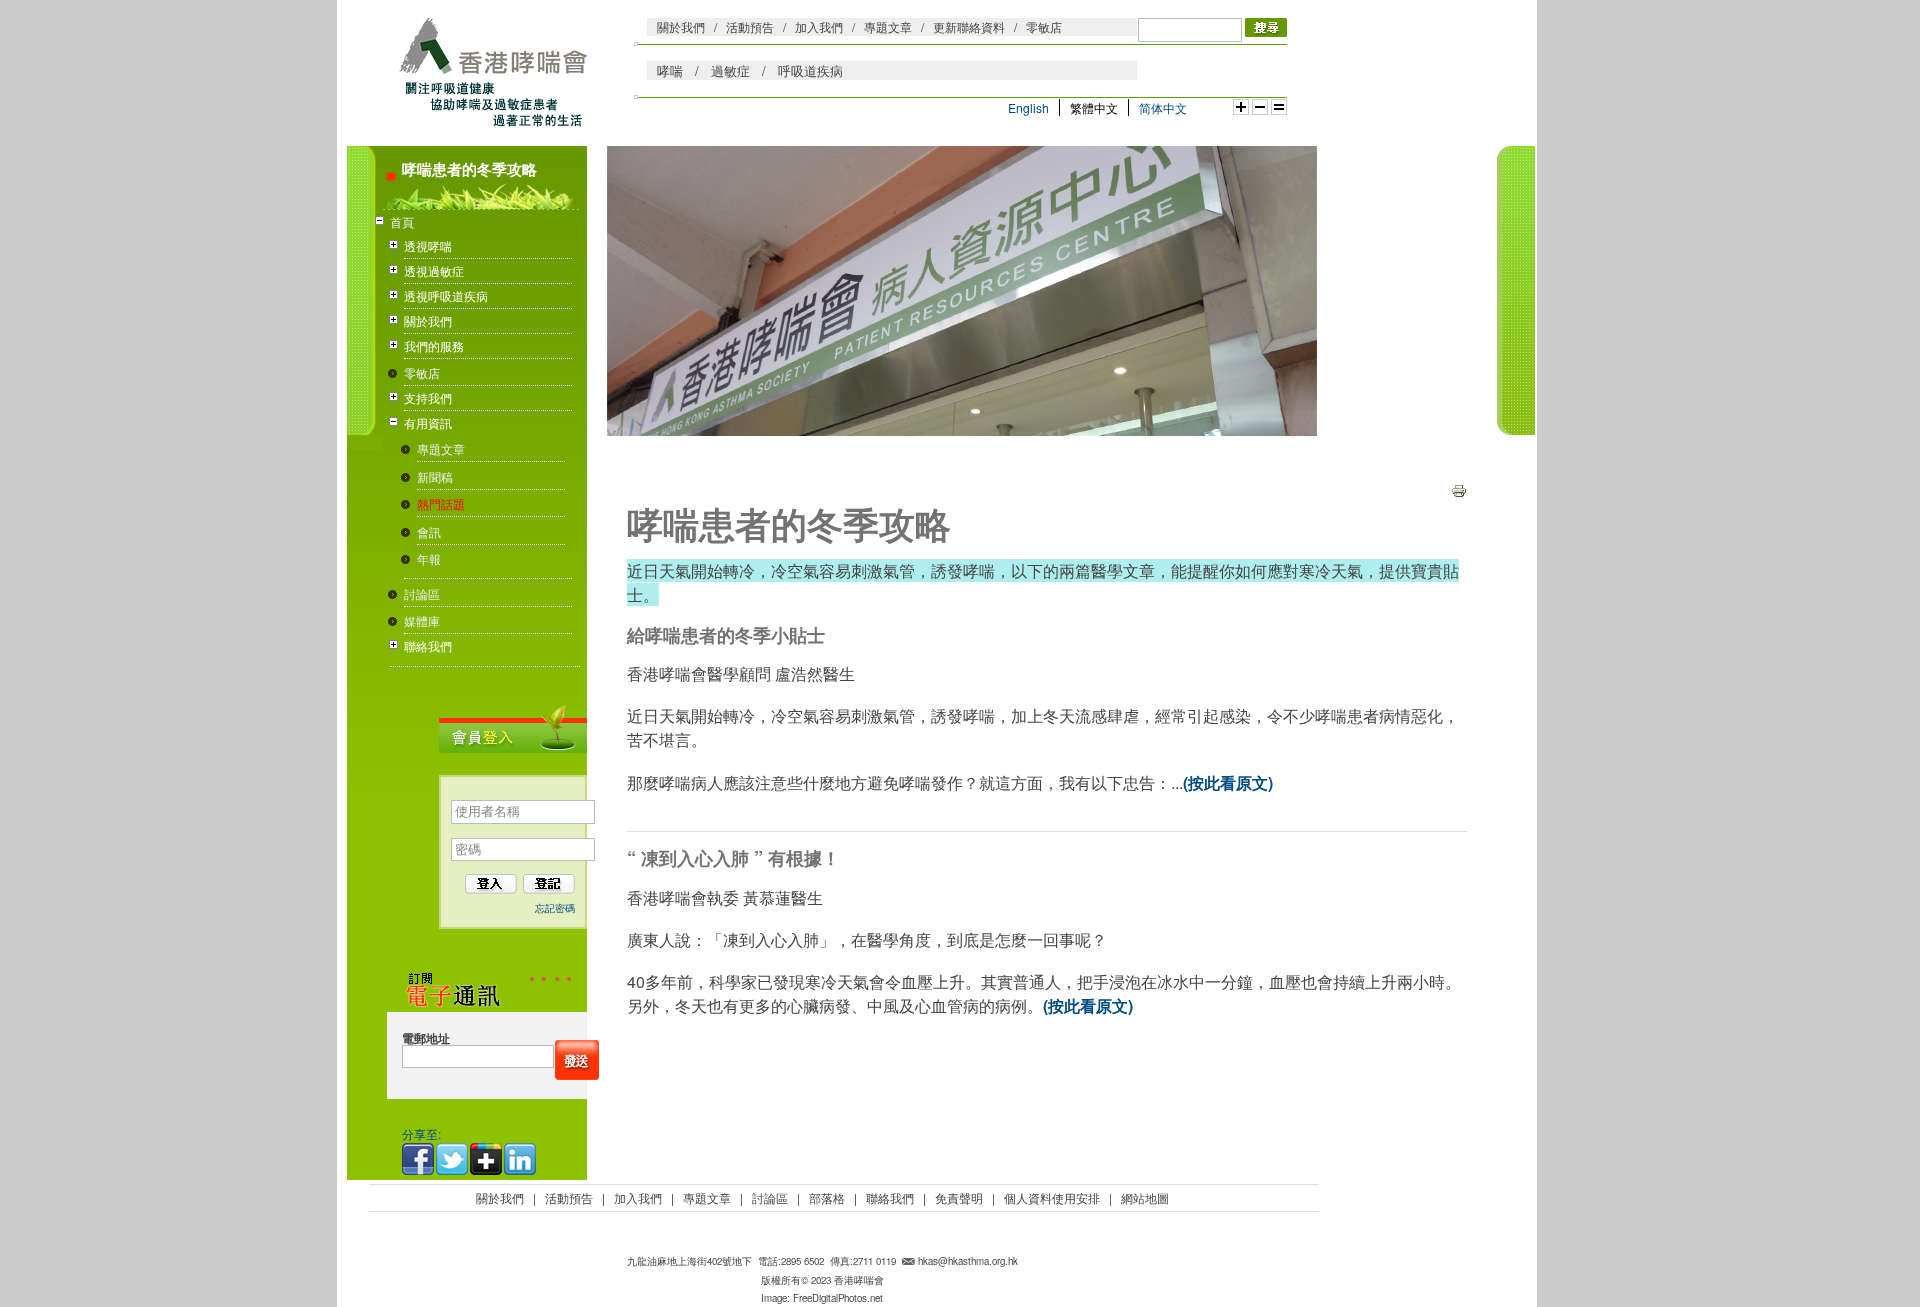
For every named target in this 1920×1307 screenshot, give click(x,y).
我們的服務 (434, 345)
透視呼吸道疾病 (446, 295)
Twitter (453, 1159)
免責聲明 (959, 1197)
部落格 (827, 1197)
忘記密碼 (555, 908)
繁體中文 (1094, 107)
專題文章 (888, 26)
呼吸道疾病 (810, 70)
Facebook (419, 1159)
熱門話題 (441, 503)
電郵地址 (426, 1038)
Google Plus (487, 1159)
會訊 (429, 531)
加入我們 (819, 26)
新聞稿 (435, 476)
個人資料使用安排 (1052, 1197)
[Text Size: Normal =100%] (1279, 107)
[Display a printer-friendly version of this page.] (1459, 488)
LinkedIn (521, 1159)
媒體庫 (422, 620)
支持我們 (428, 397)
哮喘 (670, 70)
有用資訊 (428, 422)
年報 (429, 558)
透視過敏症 (434, 270)
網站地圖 (1145, 1197)
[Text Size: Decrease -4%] (1260, 107)
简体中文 (1163, 107)
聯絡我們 (428, 645)
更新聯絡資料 (969, 26)
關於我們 (681, 26)
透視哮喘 (428, 245)
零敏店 (1044, 26)
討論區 (422, 593)
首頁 (402, 221)
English (1028, 107)
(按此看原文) (1228, 782)
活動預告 (750, 26)
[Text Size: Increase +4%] (1241, 107)
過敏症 (730, 70)
